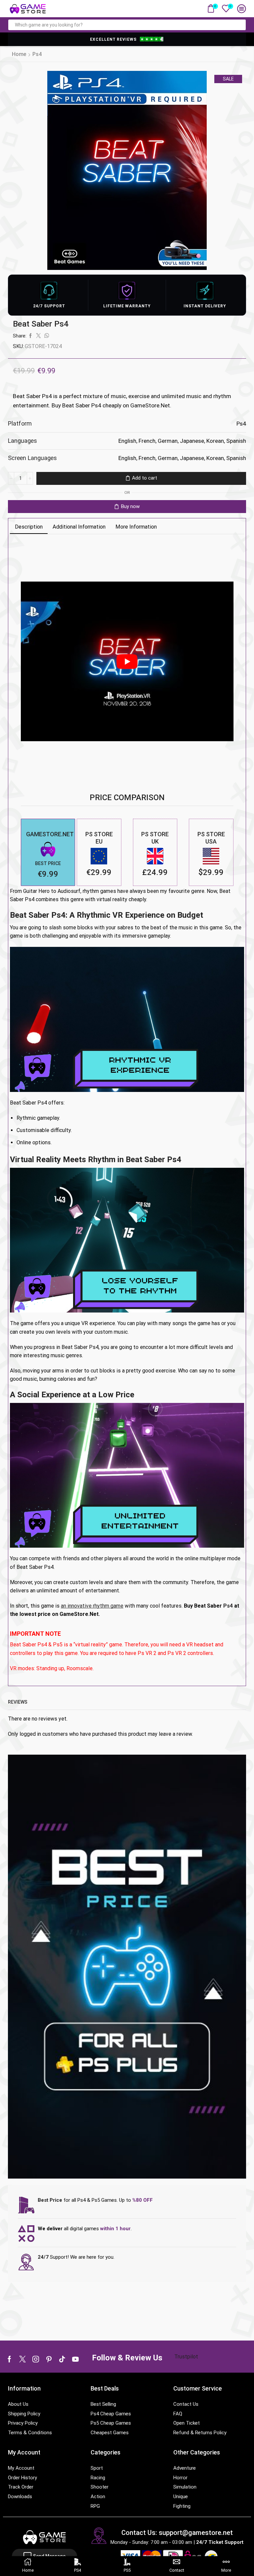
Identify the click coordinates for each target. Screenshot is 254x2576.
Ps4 (37, 54)
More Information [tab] (136, 527)
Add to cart (145, 478)
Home (19, 54)
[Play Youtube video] (127, 662)
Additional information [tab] (79, 527)
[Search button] (240, 25)
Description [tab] (29, 527)
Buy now (130, 506)
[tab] (29, 527)
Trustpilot (186, 2357)
